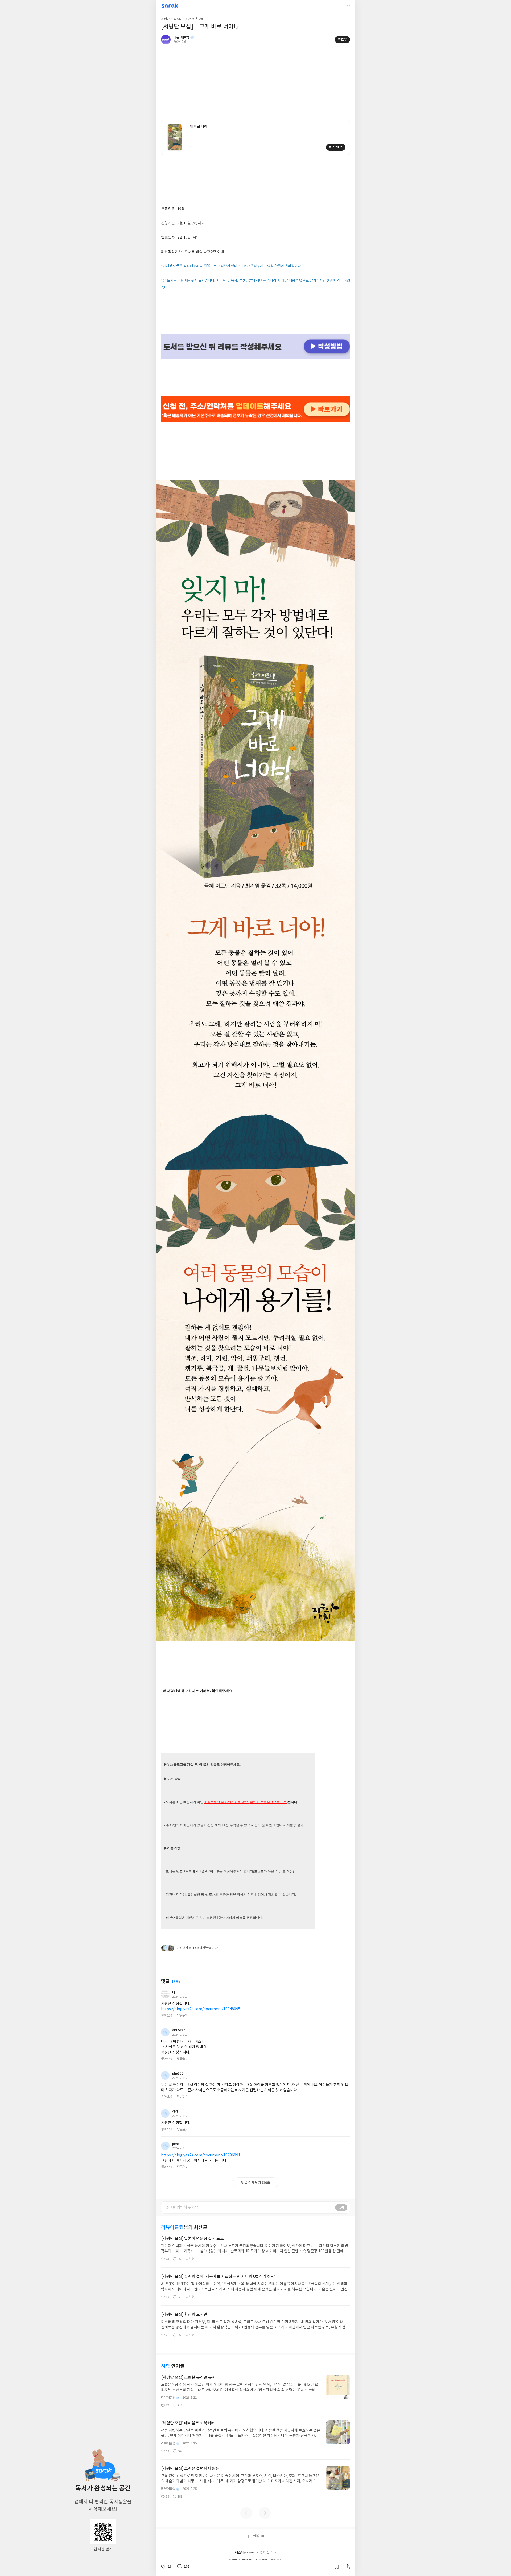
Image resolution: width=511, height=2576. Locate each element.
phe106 (178, 2073)
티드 (175, 1992)
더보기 (347, 6)
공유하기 (347, 2567)
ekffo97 (179, 2030)
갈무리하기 (337, 2567)
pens (176, 2144)
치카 (175, 2111)
